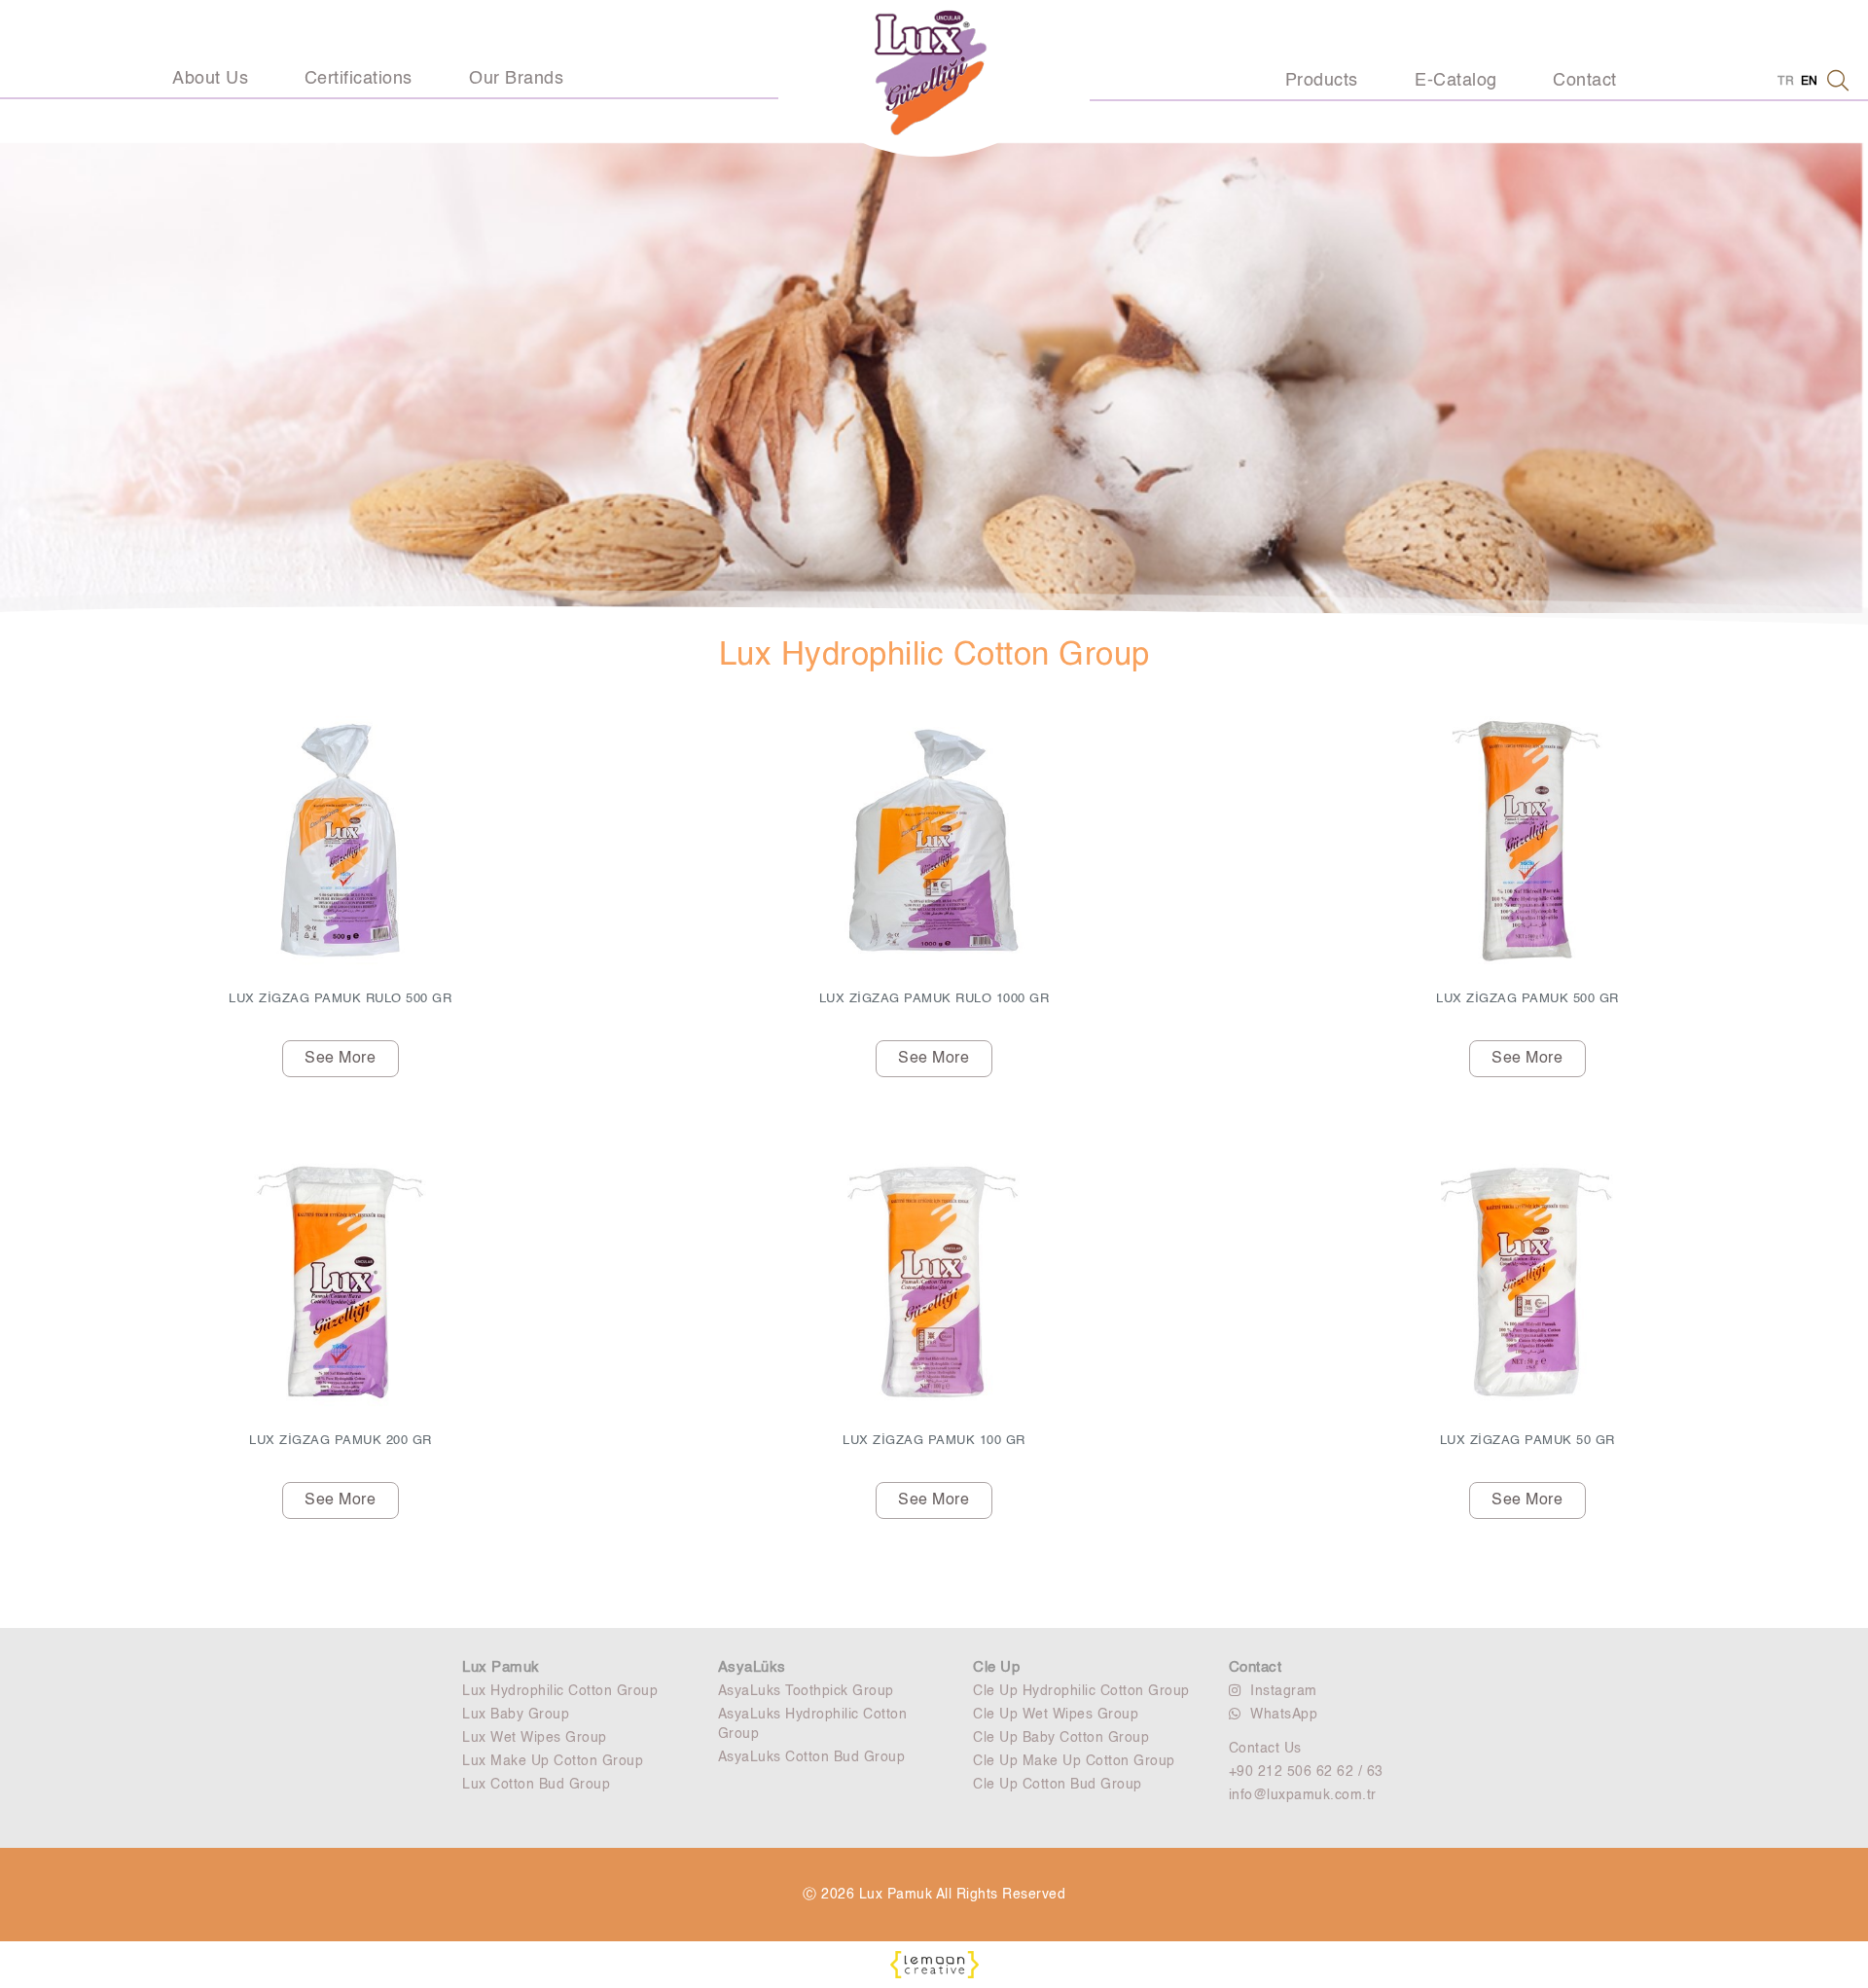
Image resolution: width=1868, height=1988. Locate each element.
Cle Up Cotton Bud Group (1058, 1785)
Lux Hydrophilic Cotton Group (560, 1691)
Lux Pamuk (501, 1667)
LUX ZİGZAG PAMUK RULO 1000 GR (934, 999)
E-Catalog (1456, 81)
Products (1322, 81)
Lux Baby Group (516, 1715)
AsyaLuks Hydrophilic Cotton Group (813, 1724)
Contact (1585, 81)
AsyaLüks (752, 1667)
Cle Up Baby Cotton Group (1061, 1738)
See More (340, 1059)
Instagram (1284, 1691)
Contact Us (1265, 1749)
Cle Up (996, 1667)
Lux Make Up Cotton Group (553, 1761)
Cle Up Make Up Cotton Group (1074, 1761)
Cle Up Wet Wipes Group (1056, 1715)
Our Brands (516, 79)
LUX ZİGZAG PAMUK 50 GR (1527, 1441)
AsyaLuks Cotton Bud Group (812, 1757)
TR (1786, 82)
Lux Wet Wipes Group (535, 1738)
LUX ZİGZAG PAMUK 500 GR (1527, 999)
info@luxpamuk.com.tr (1303, 1795)
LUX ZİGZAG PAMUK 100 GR (934, 1441)
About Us (210, 79)
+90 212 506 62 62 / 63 (1306, 1772)
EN (1810, 82)
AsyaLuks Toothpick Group (806, 1691)
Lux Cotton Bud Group (536, 1785)
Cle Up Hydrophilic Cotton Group (1081, 1691)
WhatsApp (1284, 1715)
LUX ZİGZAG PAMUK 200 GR (341, 1441)
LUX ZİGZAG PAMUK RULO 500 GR (340, 999)
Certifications (359, 79)
